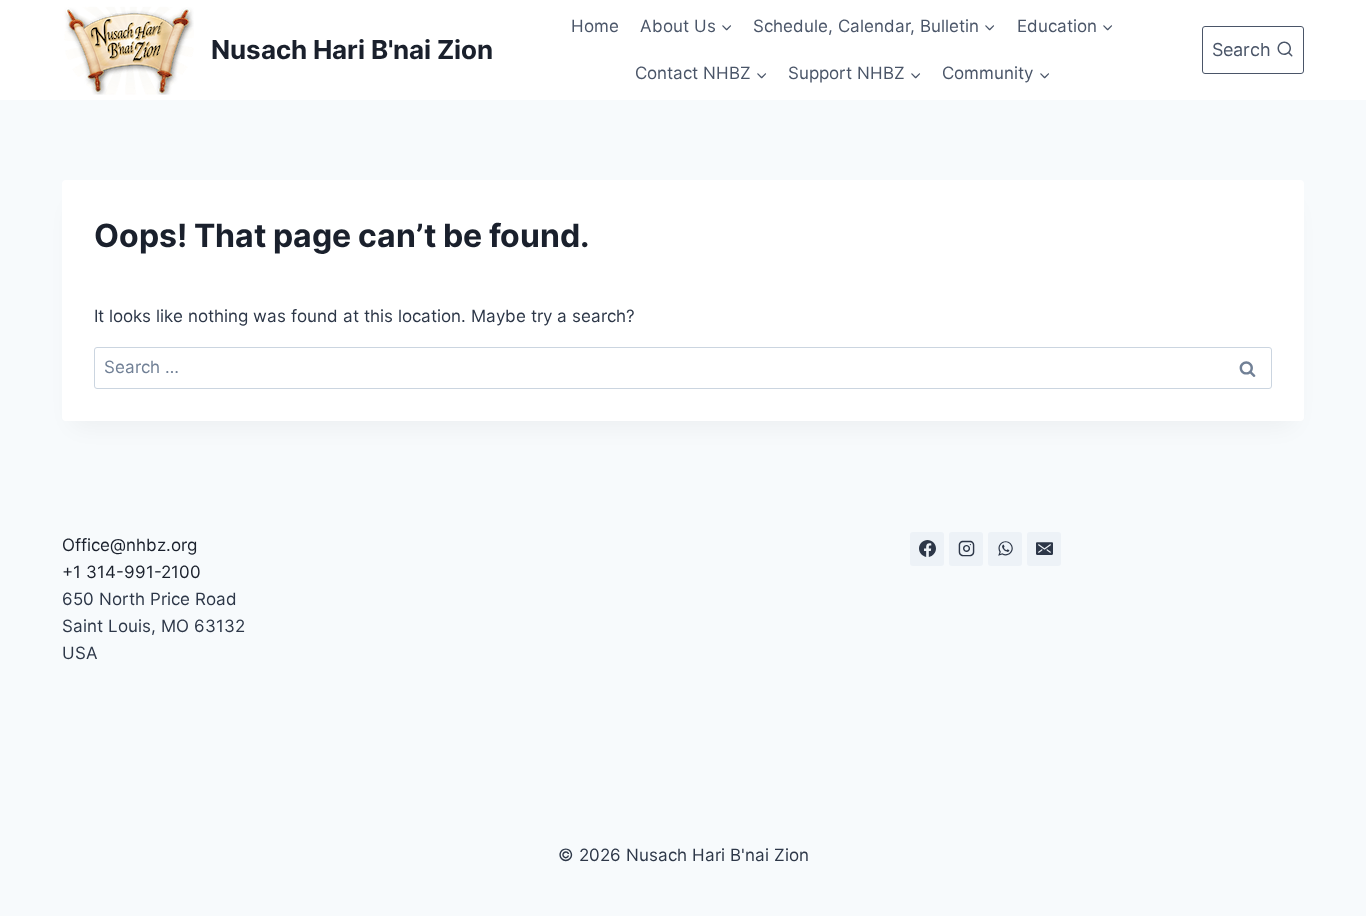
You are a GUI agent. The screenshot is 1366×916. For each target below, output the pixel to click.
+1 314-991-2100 (131, 572)
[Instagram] (966, 549)
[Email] (1044, 549)
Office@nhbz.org (129, 545)
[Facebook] (927, 549)
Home (595, 26)
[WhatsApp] (1005, 549)
